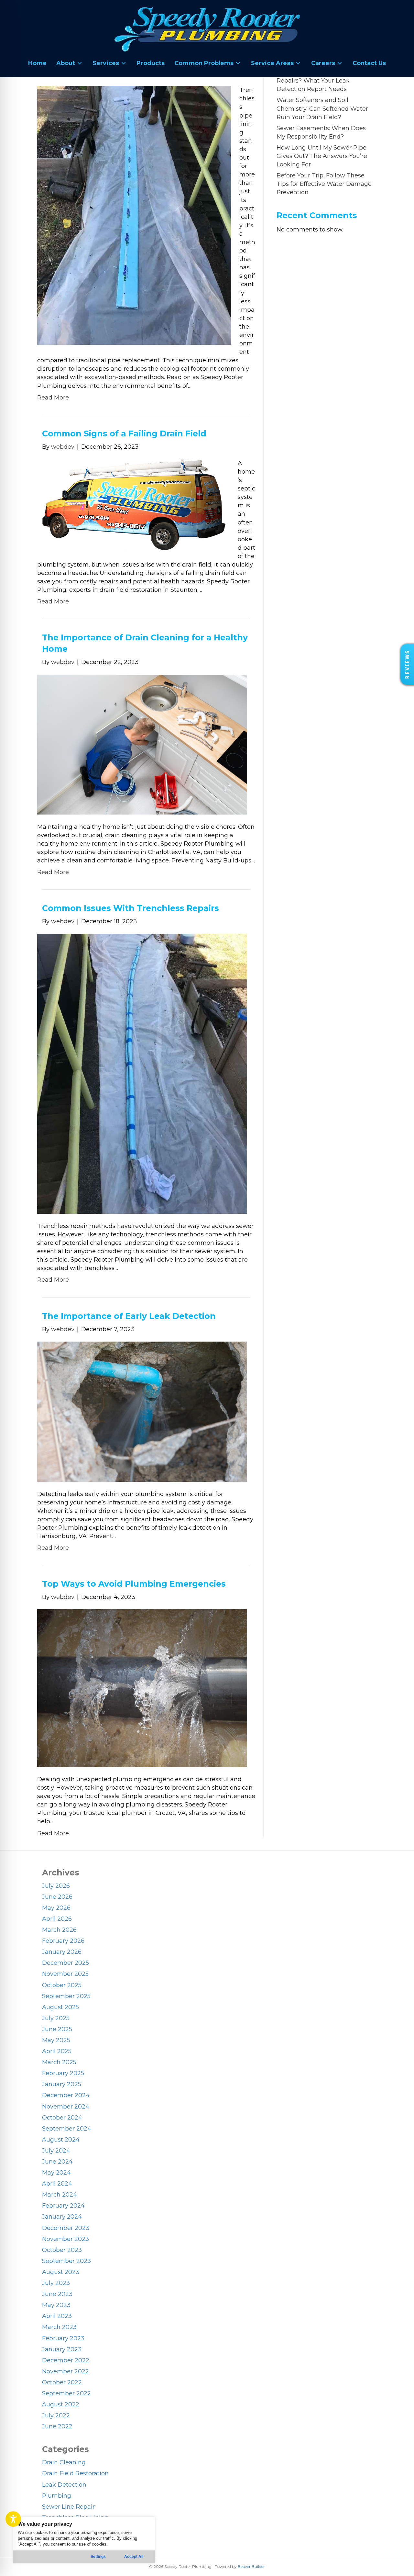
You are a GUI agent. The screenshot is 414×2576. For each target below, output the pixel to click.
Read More (53, 398)
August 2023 (61, 2272)
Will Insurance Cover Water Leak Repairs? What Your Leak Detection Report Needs (324, 81)
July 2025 (56, 2018)
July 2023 (56, 2283)
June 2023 (57, 2294)
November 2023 (65, 2239)
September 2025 (66, 1996)
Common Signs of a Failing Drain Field (124, 433)
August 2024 (61, 2140)
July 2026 (56, 1886)
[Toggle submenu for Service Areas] (298, 63)
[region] (84, 2540)
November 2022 (65, 2371)
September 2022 (66, 2393)
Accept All (134, 2557)
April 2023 (57, 2316)
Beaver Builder (251, 2566)
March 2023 (59, 2327)
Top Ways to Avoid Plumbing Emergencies (134, 1584)
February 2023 (63, 2338)
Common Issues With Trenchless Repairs (131, 908)
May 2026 (56, 1908)
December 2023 (66, 2228)
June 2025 (57, 2029)
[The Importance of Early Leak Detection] (142, 1411)
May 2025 (56, 2040)
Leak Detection (64, 2485)
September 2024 (67, 2129)
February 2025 (63, 2073)
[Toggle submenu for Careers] (340, 63)
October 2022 (62, 2382)
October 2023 (62, 2250)
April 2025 (57, 2051)
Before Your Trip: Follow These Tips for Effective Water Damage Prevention (324, 184)
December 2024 (66, 2095)
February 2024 (63, 2206)
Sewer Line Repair (68, 2507)
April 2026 (57, 1919)
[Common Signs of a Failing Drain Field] (133, 504)
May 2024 (56, 2173)
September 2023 (66, 2261)
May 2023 (56, 2305)
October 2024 (62, 2118)
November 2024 (66, 2107)
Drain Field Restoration (75, 2473)
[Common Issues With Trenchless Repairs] (142, 1073)
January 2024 (62, 2217)
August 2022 (61, 2404)
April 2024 (57, 2184)
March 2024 (60, 2195)
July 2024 (56, 2151)
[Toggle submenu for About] (80, 63)
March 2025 (59, 2062)
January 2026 (62, 1952)
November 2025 (65, 1974)
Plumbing (57, 2496)
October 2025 (62, 1985)
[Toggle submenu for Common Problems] (238, 63)
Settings (98, 2557)
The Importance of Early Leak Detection (129, 1316)
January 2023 (62, 2349)
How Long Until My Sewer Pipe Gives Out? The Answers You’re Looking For (322, 156)
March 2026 (59, 1930)
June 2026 (57, 1897)
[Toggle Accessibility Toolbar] (13, 2519)
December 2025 (65, 1963)
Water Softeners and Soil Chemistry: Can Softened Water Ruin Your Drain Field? (322, 108)
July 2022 (56, 2415)
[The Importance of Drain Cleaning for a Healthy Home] (142, 744)
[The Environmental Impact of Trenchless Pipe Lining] (134, 215)
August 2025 (60, 2007)
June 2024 (57, 2162)
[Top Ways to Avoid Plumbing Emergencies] (142, 1688)
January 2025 (62, 2084)
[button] (407, 664)
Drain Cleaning (64, 2462)
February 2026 (63, 1941)
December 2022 (66, 2360)
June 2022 (57, 2426)
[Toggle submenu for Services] (124, 63)
